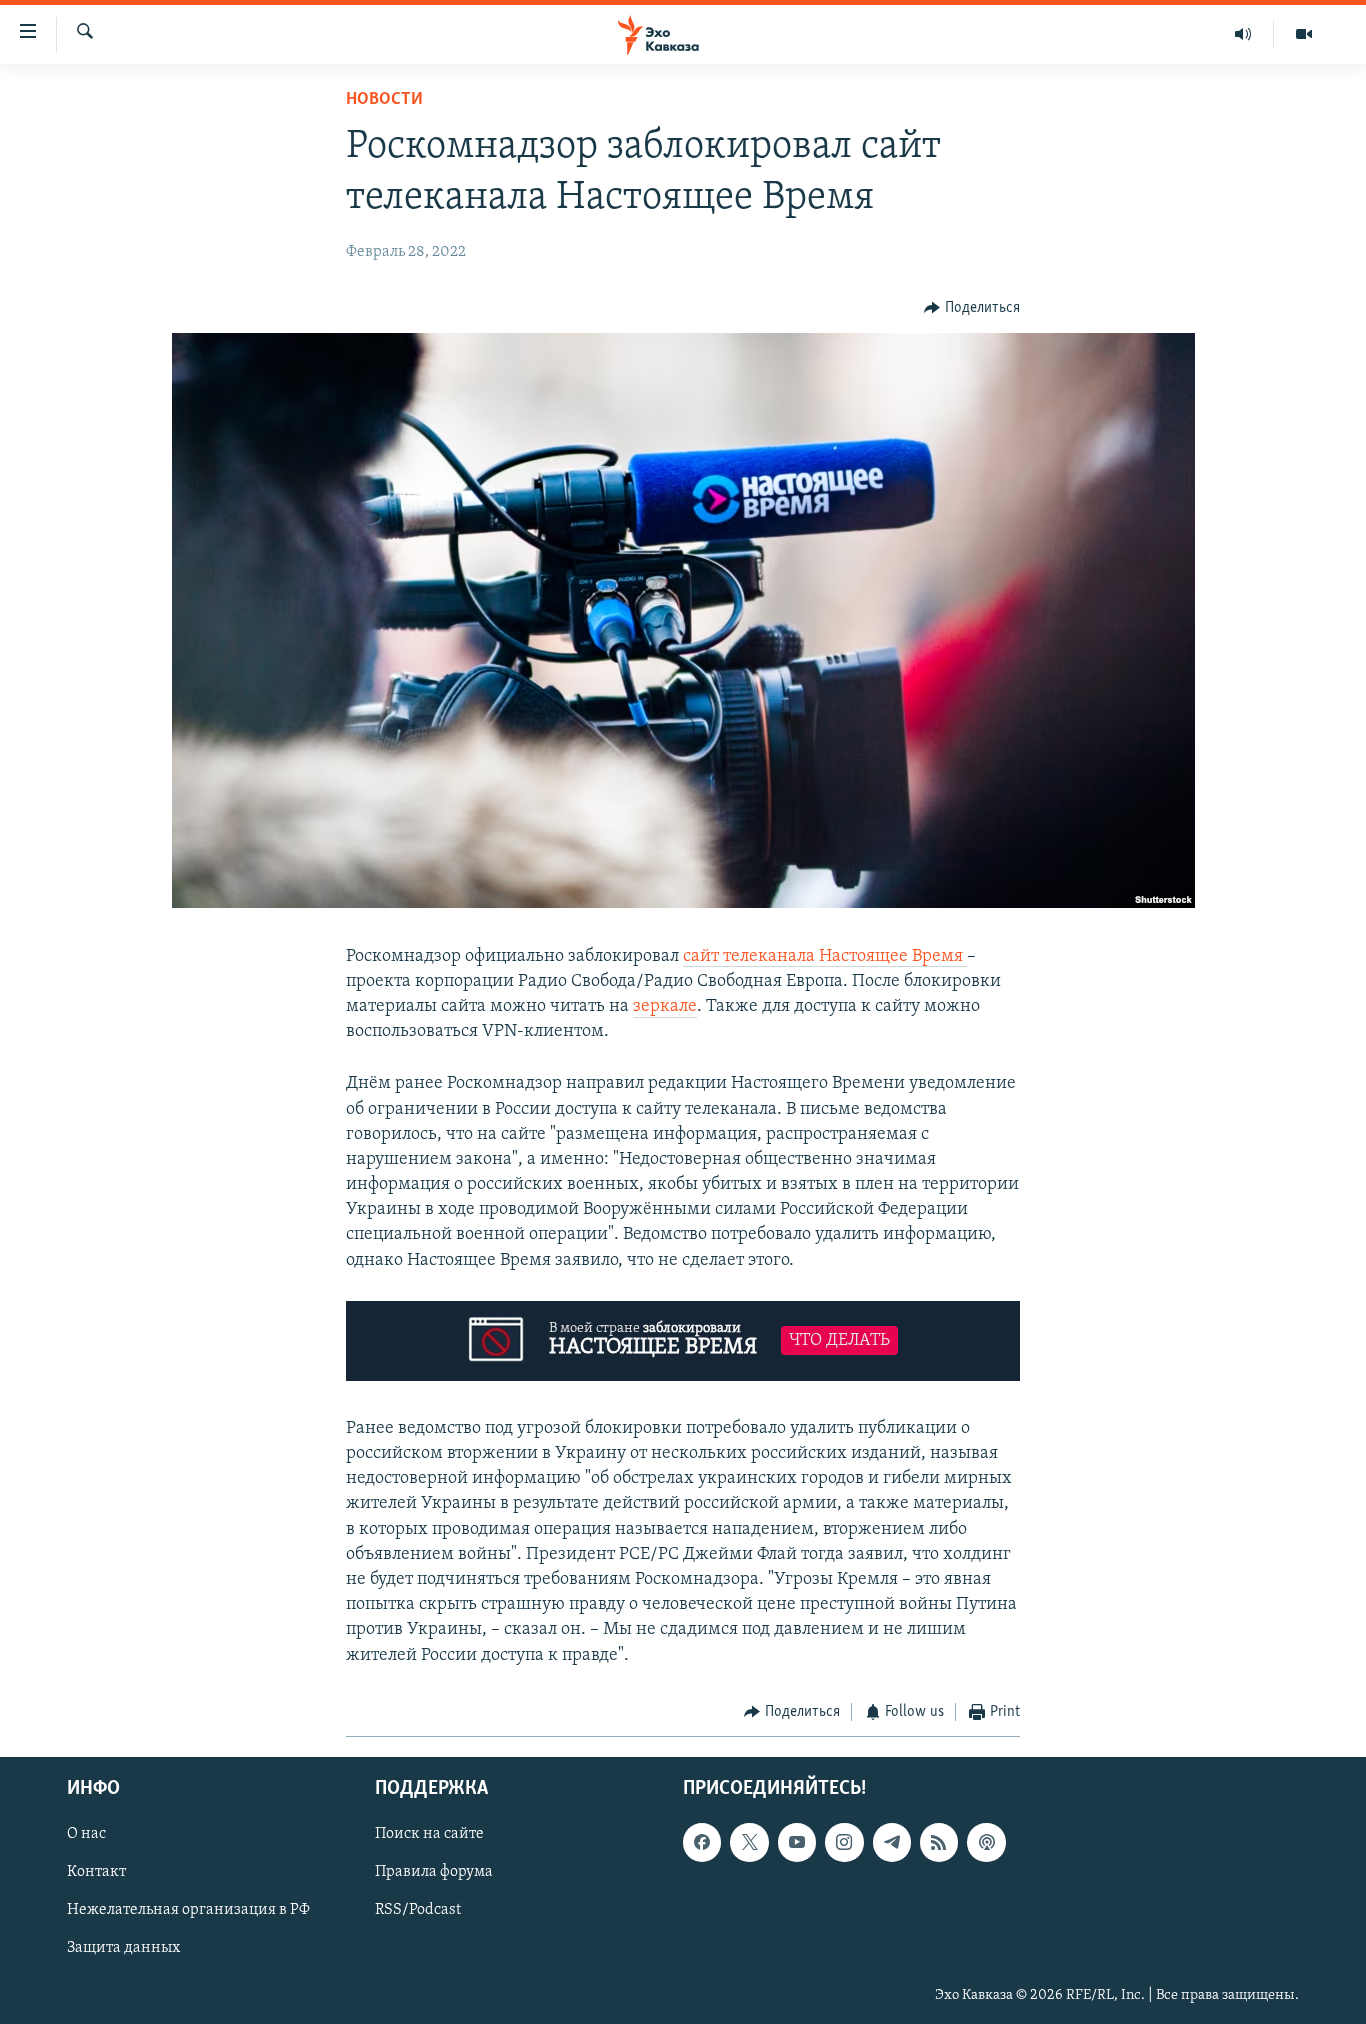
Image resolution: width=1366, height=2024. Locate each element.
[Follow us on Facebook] (702, 1843)
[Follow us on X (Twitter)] (749, 1843)
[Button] (972, 308)
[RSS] (939, 1843)
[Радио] (1243, 34)
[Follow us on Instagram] (844, 1843)
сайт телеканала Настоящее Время (825, 957)
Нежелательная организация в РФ (188, 1911)
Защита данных (123, 1949)
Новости (384, 100)
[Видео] (1304, 34)
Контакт (96, 1873)
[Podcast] (986, 1843)
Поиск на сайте (429, 1835)
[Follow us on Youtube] (797, 1843)
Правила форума (434, 1873)
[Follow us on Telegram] (892, 1843)
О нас (86, 1835)
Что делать (839, 1340)
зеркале (665, 1007)
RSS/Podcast (418, 1911)
